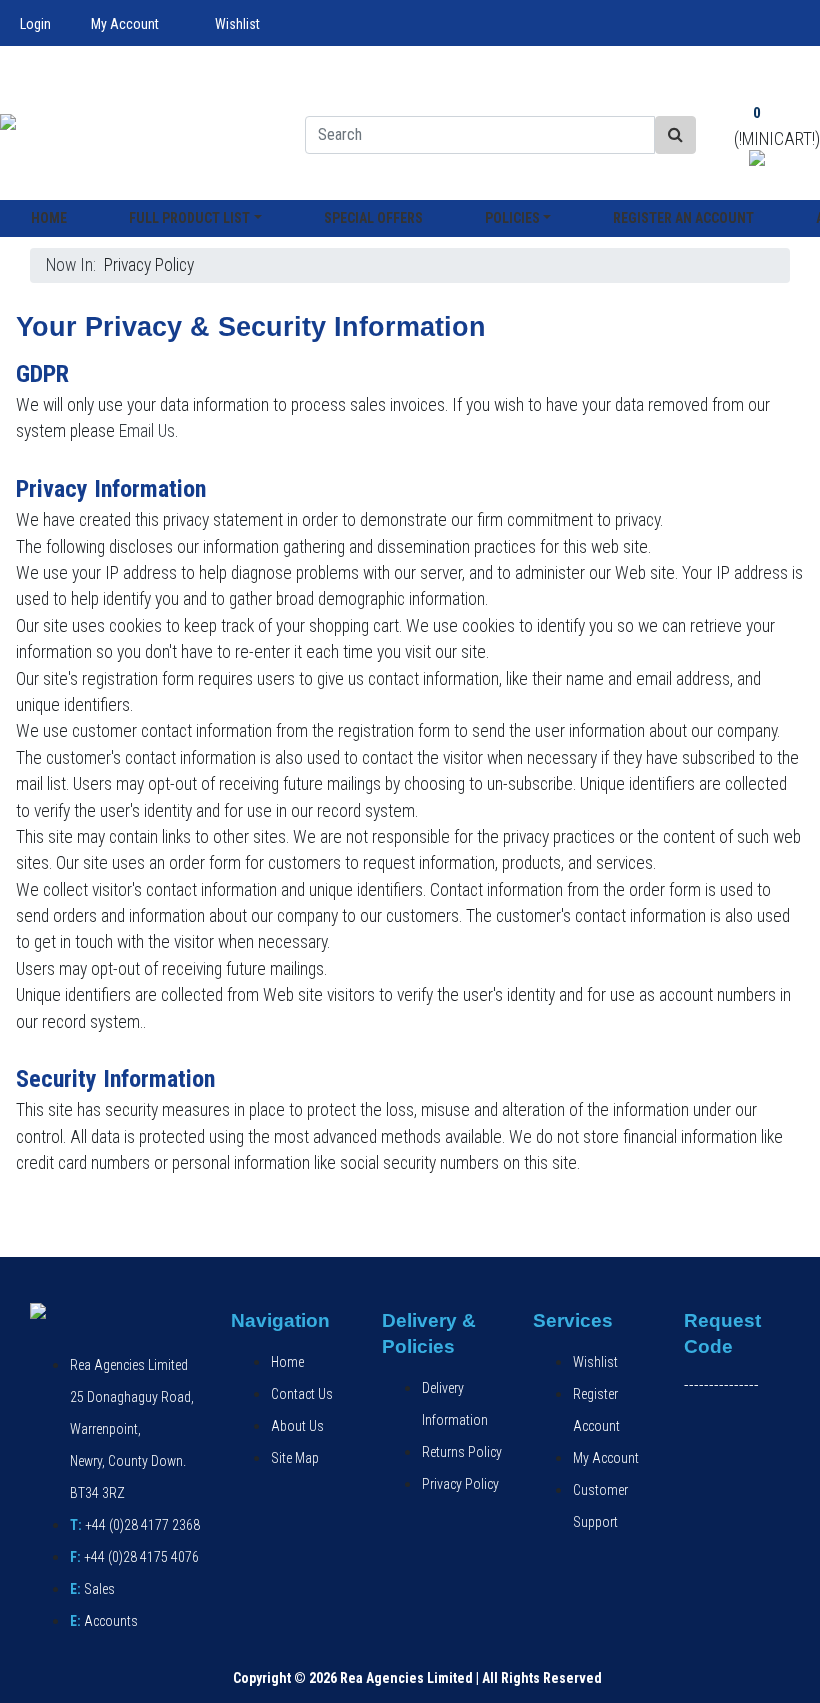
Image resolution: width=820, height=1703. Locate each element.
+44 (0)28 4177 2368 (135, 1525)
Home (49, 218)
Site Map (295, 1458)
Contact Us (302, 1394)
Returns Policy (462, 1452)
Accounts (104, 1621)
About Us (297, 1426)
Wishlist (237, 24)
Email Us (147, 431)
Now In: (75, 265)
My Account (125, 24)
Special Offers (373, 218)
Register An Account (683, 218)
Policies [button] (512, 218)
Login (35, 24)
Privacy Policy (460, 1484)
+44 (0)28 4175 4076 (134, 1557)
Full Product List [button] (189, 218)
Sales (92, 1589)
